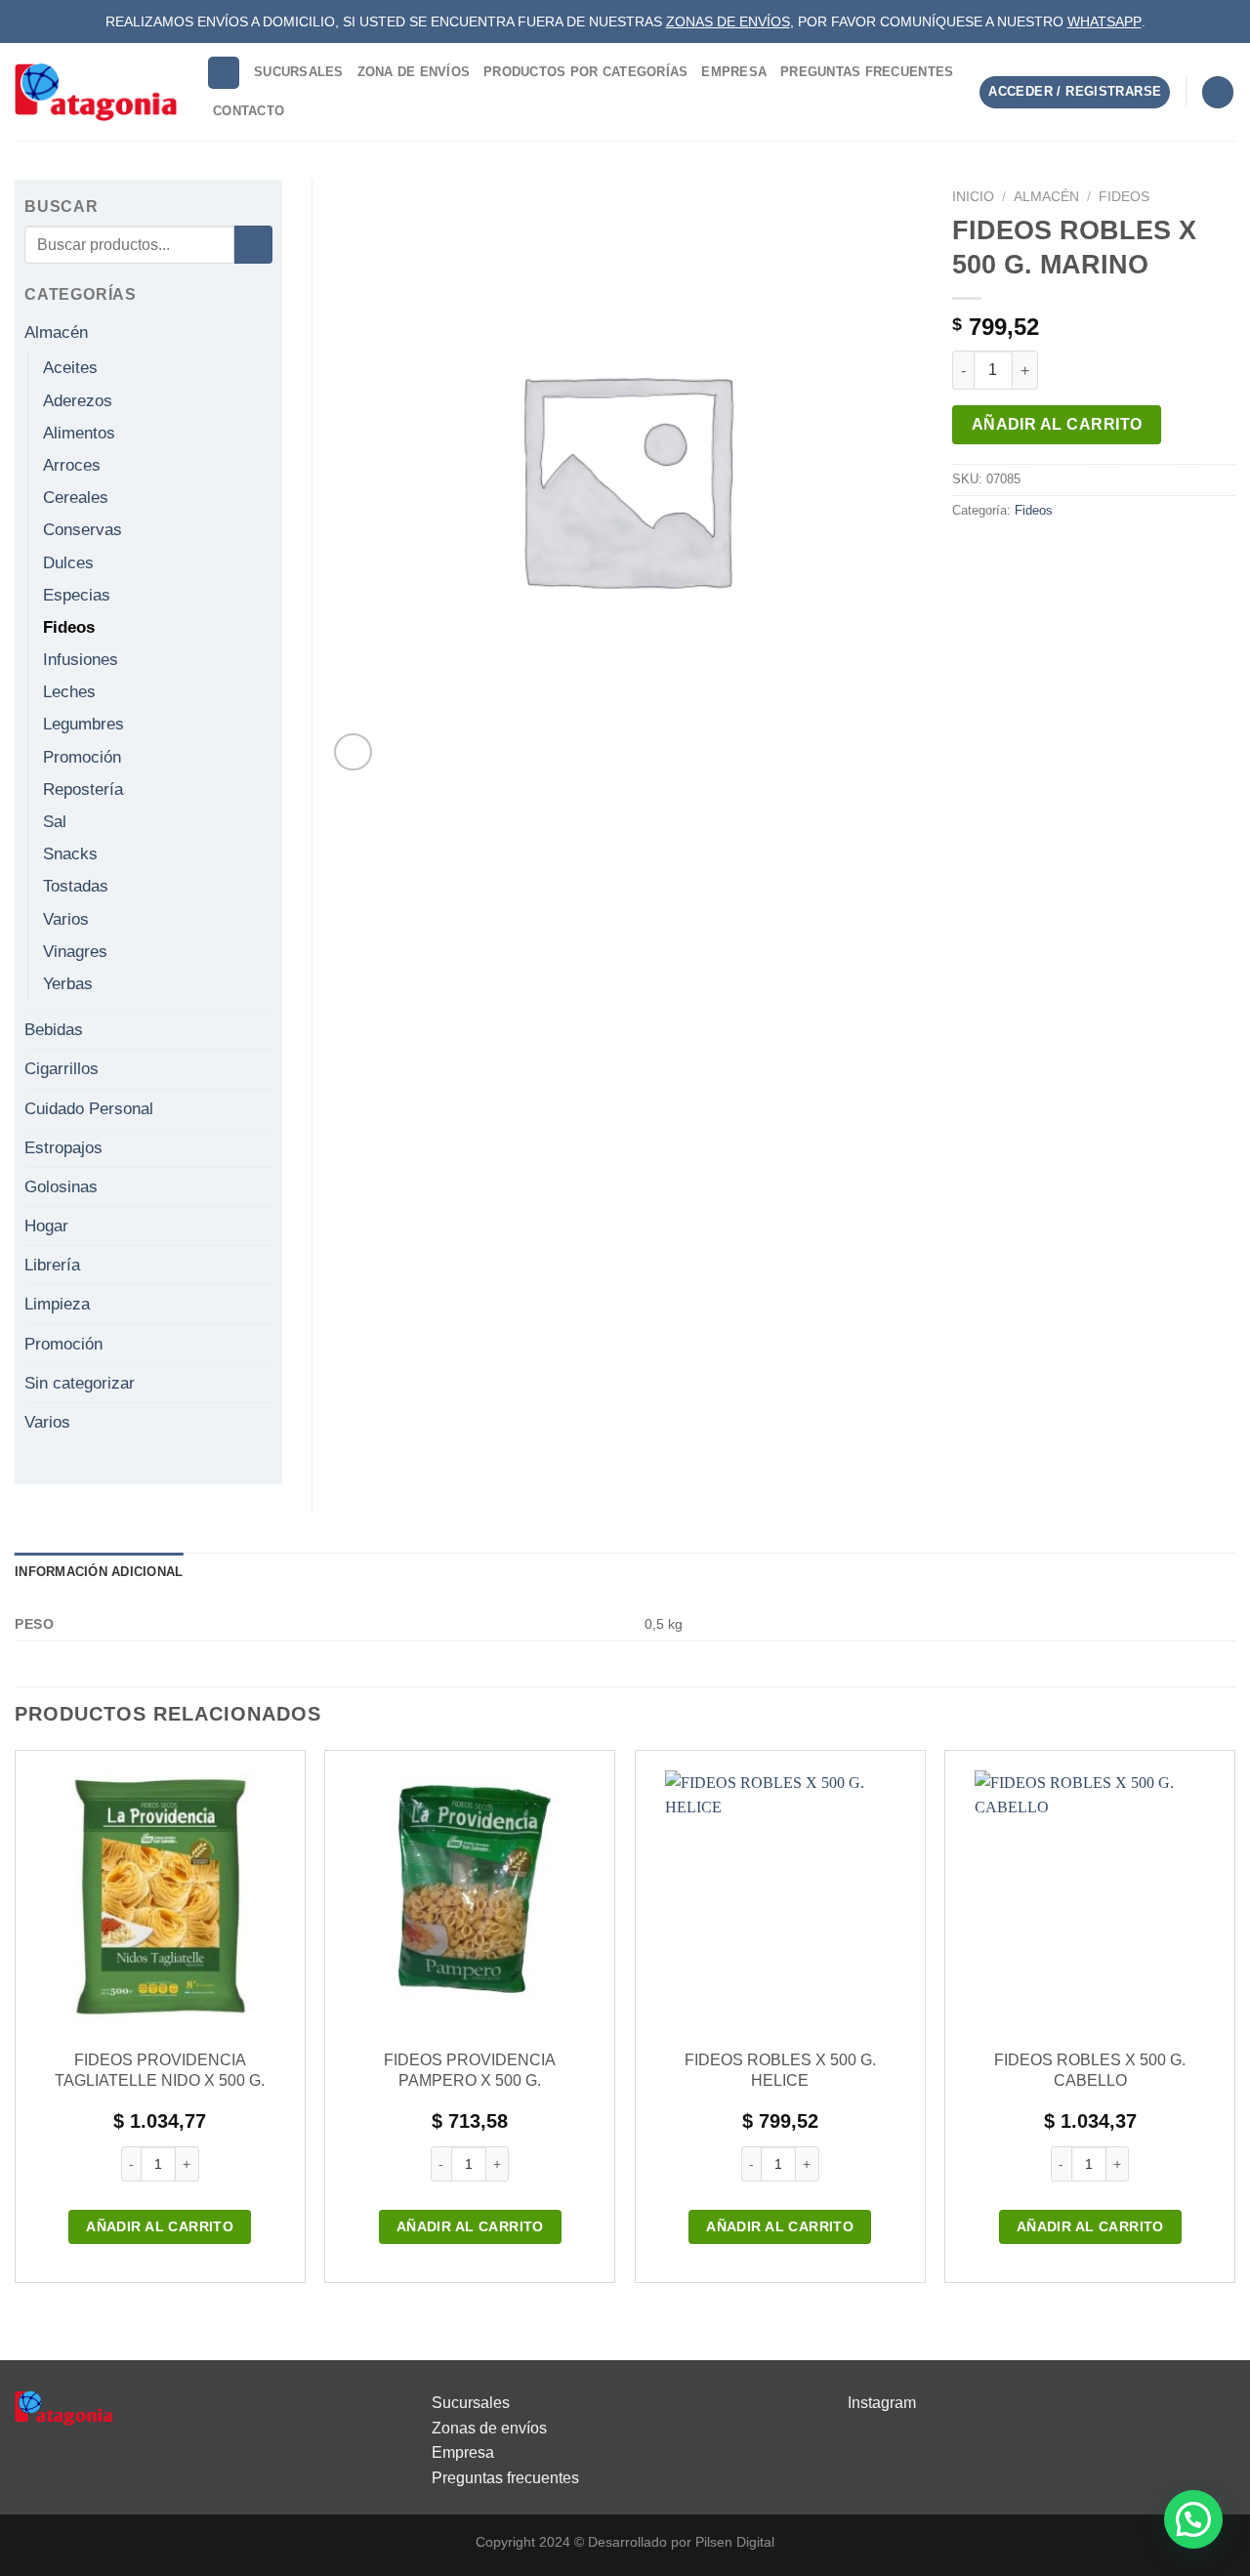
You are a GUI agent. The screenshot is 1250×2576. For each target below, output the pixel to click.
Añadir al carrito (1057, 424)
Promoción (82, 757)
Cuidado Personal (89, 1109)
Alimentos (79, 433)
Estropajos (63, 1148)
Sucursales (299, 72)
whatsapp (1104, 21)
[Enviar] (253, 245)
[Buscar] (224, 73)
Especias (77, 595)
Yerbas (68, 984)
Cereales (76, 498)
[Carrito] (1218, 92)
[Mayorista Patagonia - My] (63, 2407)
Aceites (70, 368)
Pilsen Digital (735, 2542)
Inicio (973, 197)
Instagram (882, 2403)
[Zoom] (353, 752)
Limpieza (57, 1304)
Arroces (72, 465)
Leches (69, 692)
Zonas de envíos (489, 2428)
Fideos (1124, 197)
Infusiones (81, 660)
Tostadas (76, 886)
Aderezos (78, 401)
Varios (66, 919)
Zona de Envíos (414, 72)
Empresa (734, 72)
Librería (52, 1265)
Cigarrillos (62, 1069)
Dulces (68, 563)
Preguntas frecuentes (505, 2478)
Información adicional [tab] (99, 1572)
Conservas (83, 530)
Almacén (1046, 197)
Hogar (46, 1226)
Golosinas (61, 1187)
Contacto (249, 111)
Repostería (83, 789)
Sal (55, 822)
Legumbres (83, 724)
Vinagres (75, 952)
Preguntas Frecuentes (867, 72)
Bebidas (54, 1030)
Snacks (70, 854)
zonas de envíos (728, 21)
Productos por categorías (585, 72)
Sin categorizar (80, 1383)
